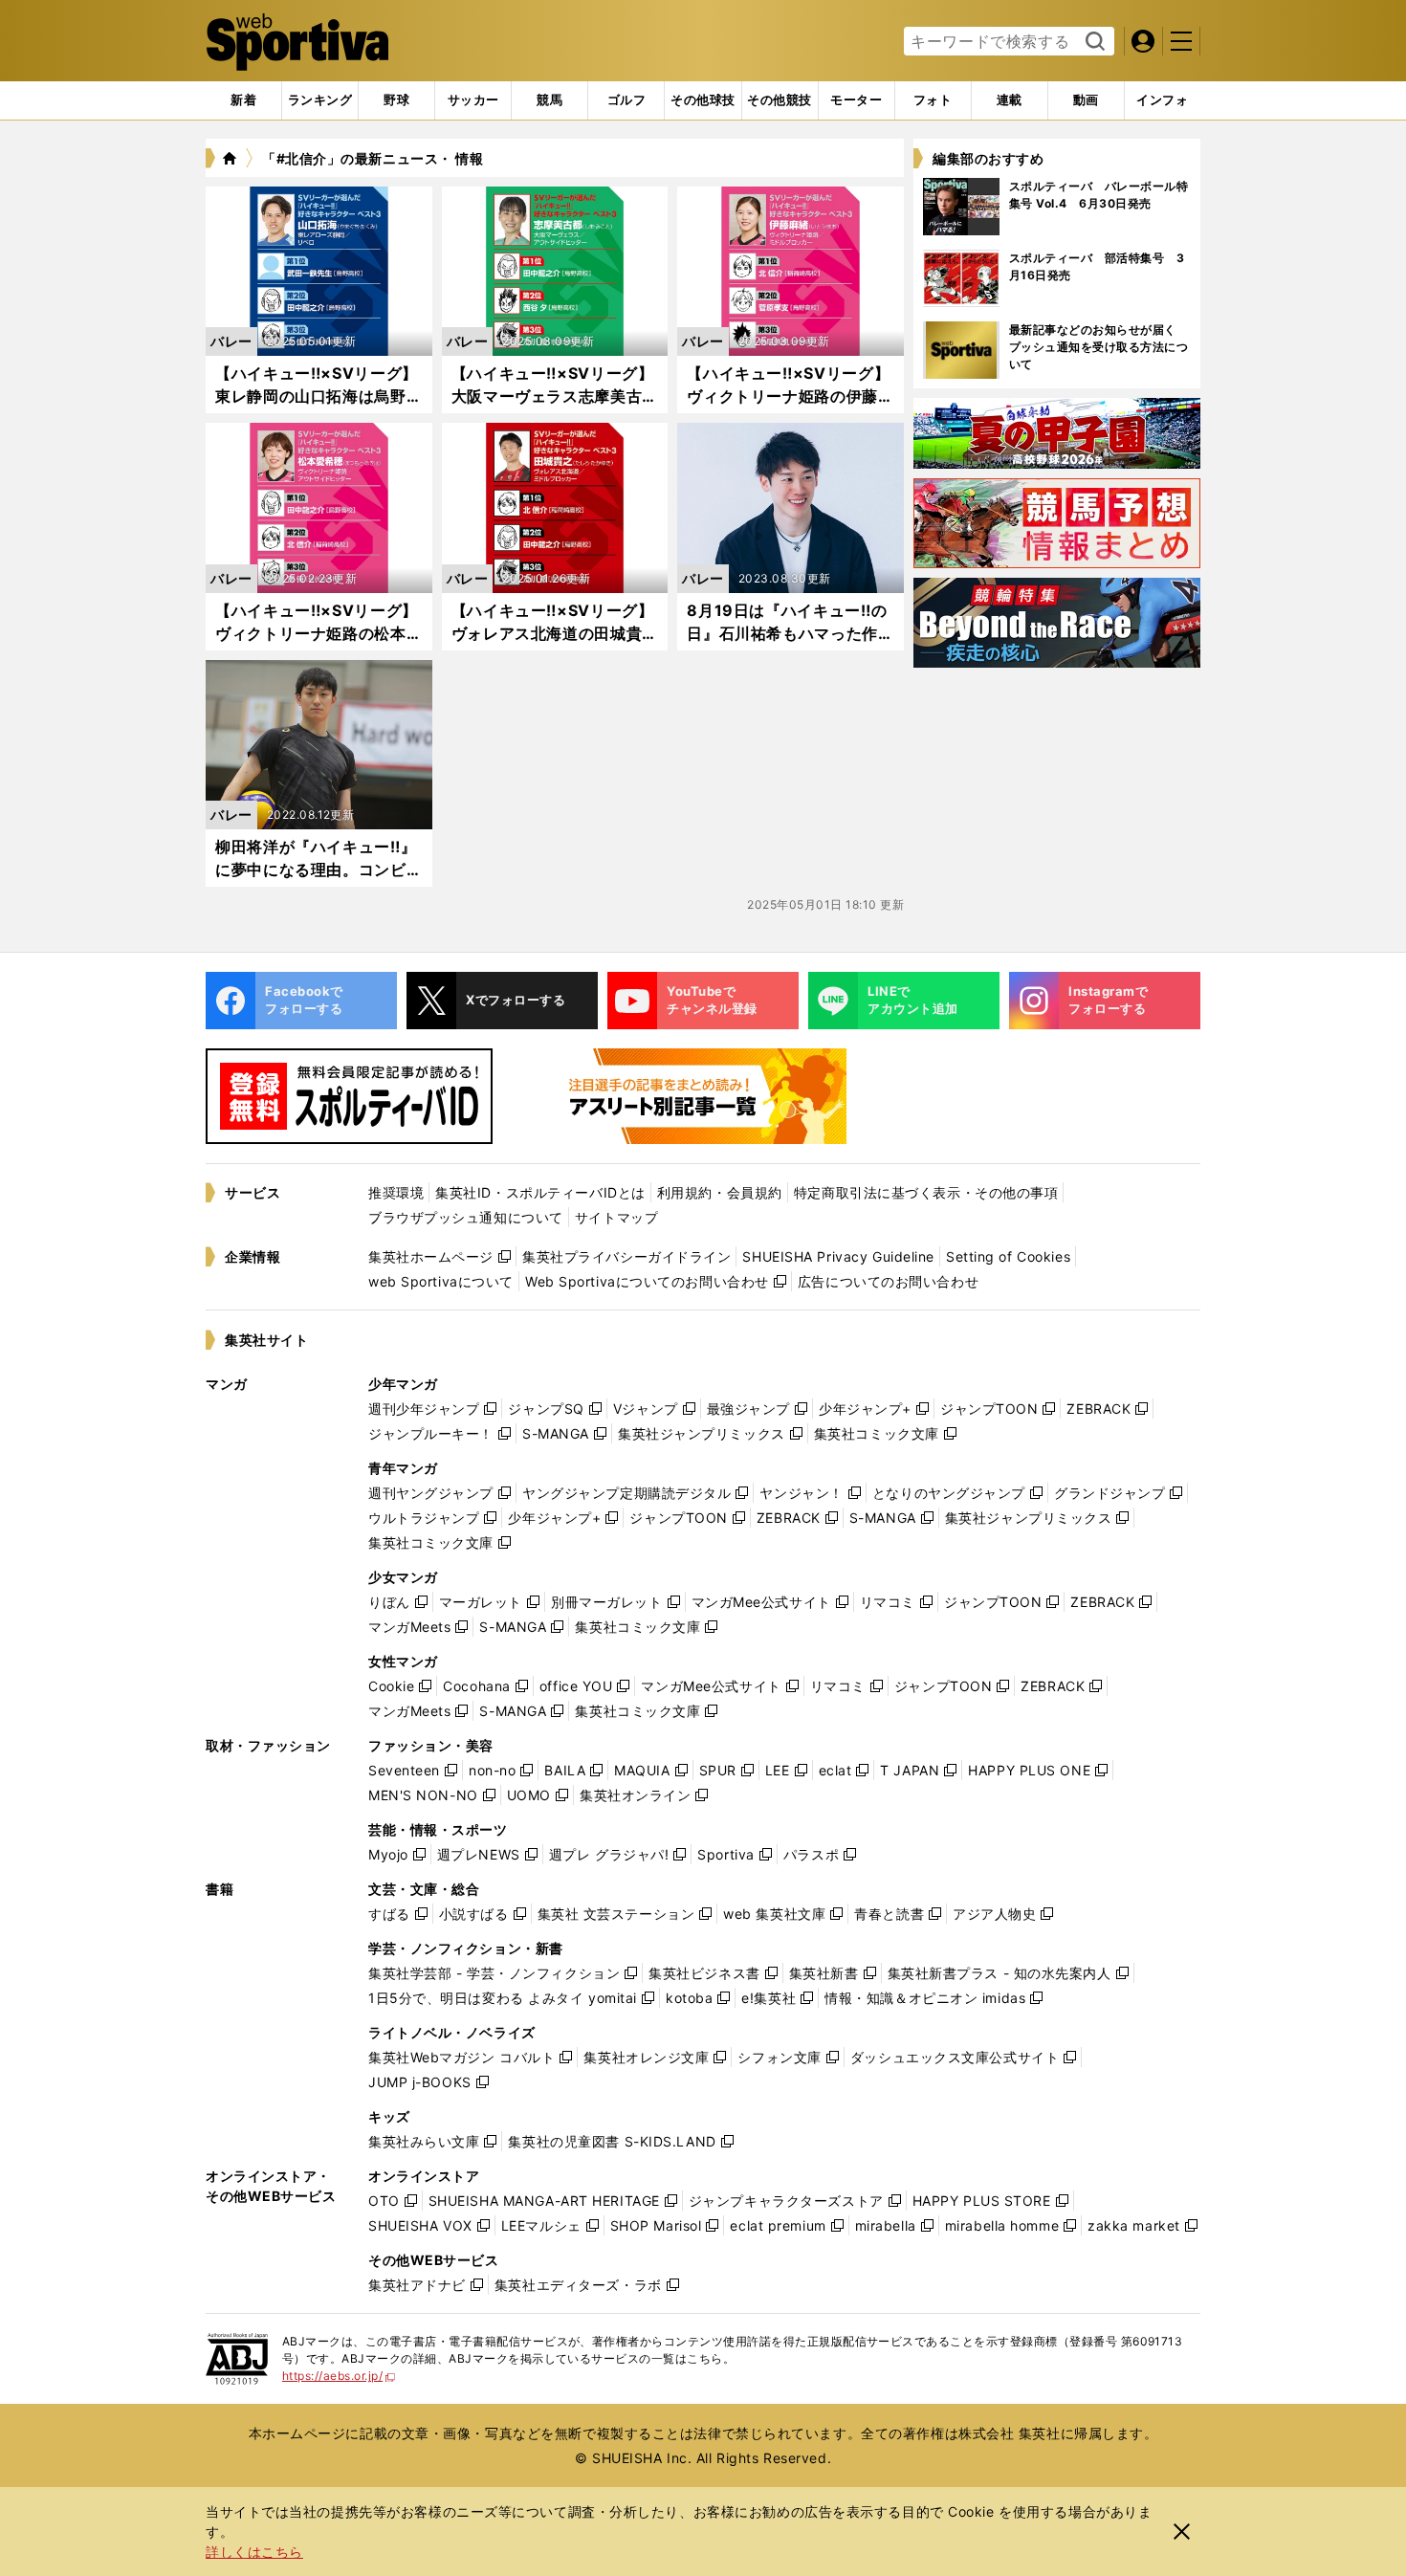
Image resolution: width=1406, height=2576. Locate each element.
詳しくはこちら (254, 2552)
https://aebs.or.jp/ (339, 2376)
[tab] (396, 100)
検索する (1093, 42)
